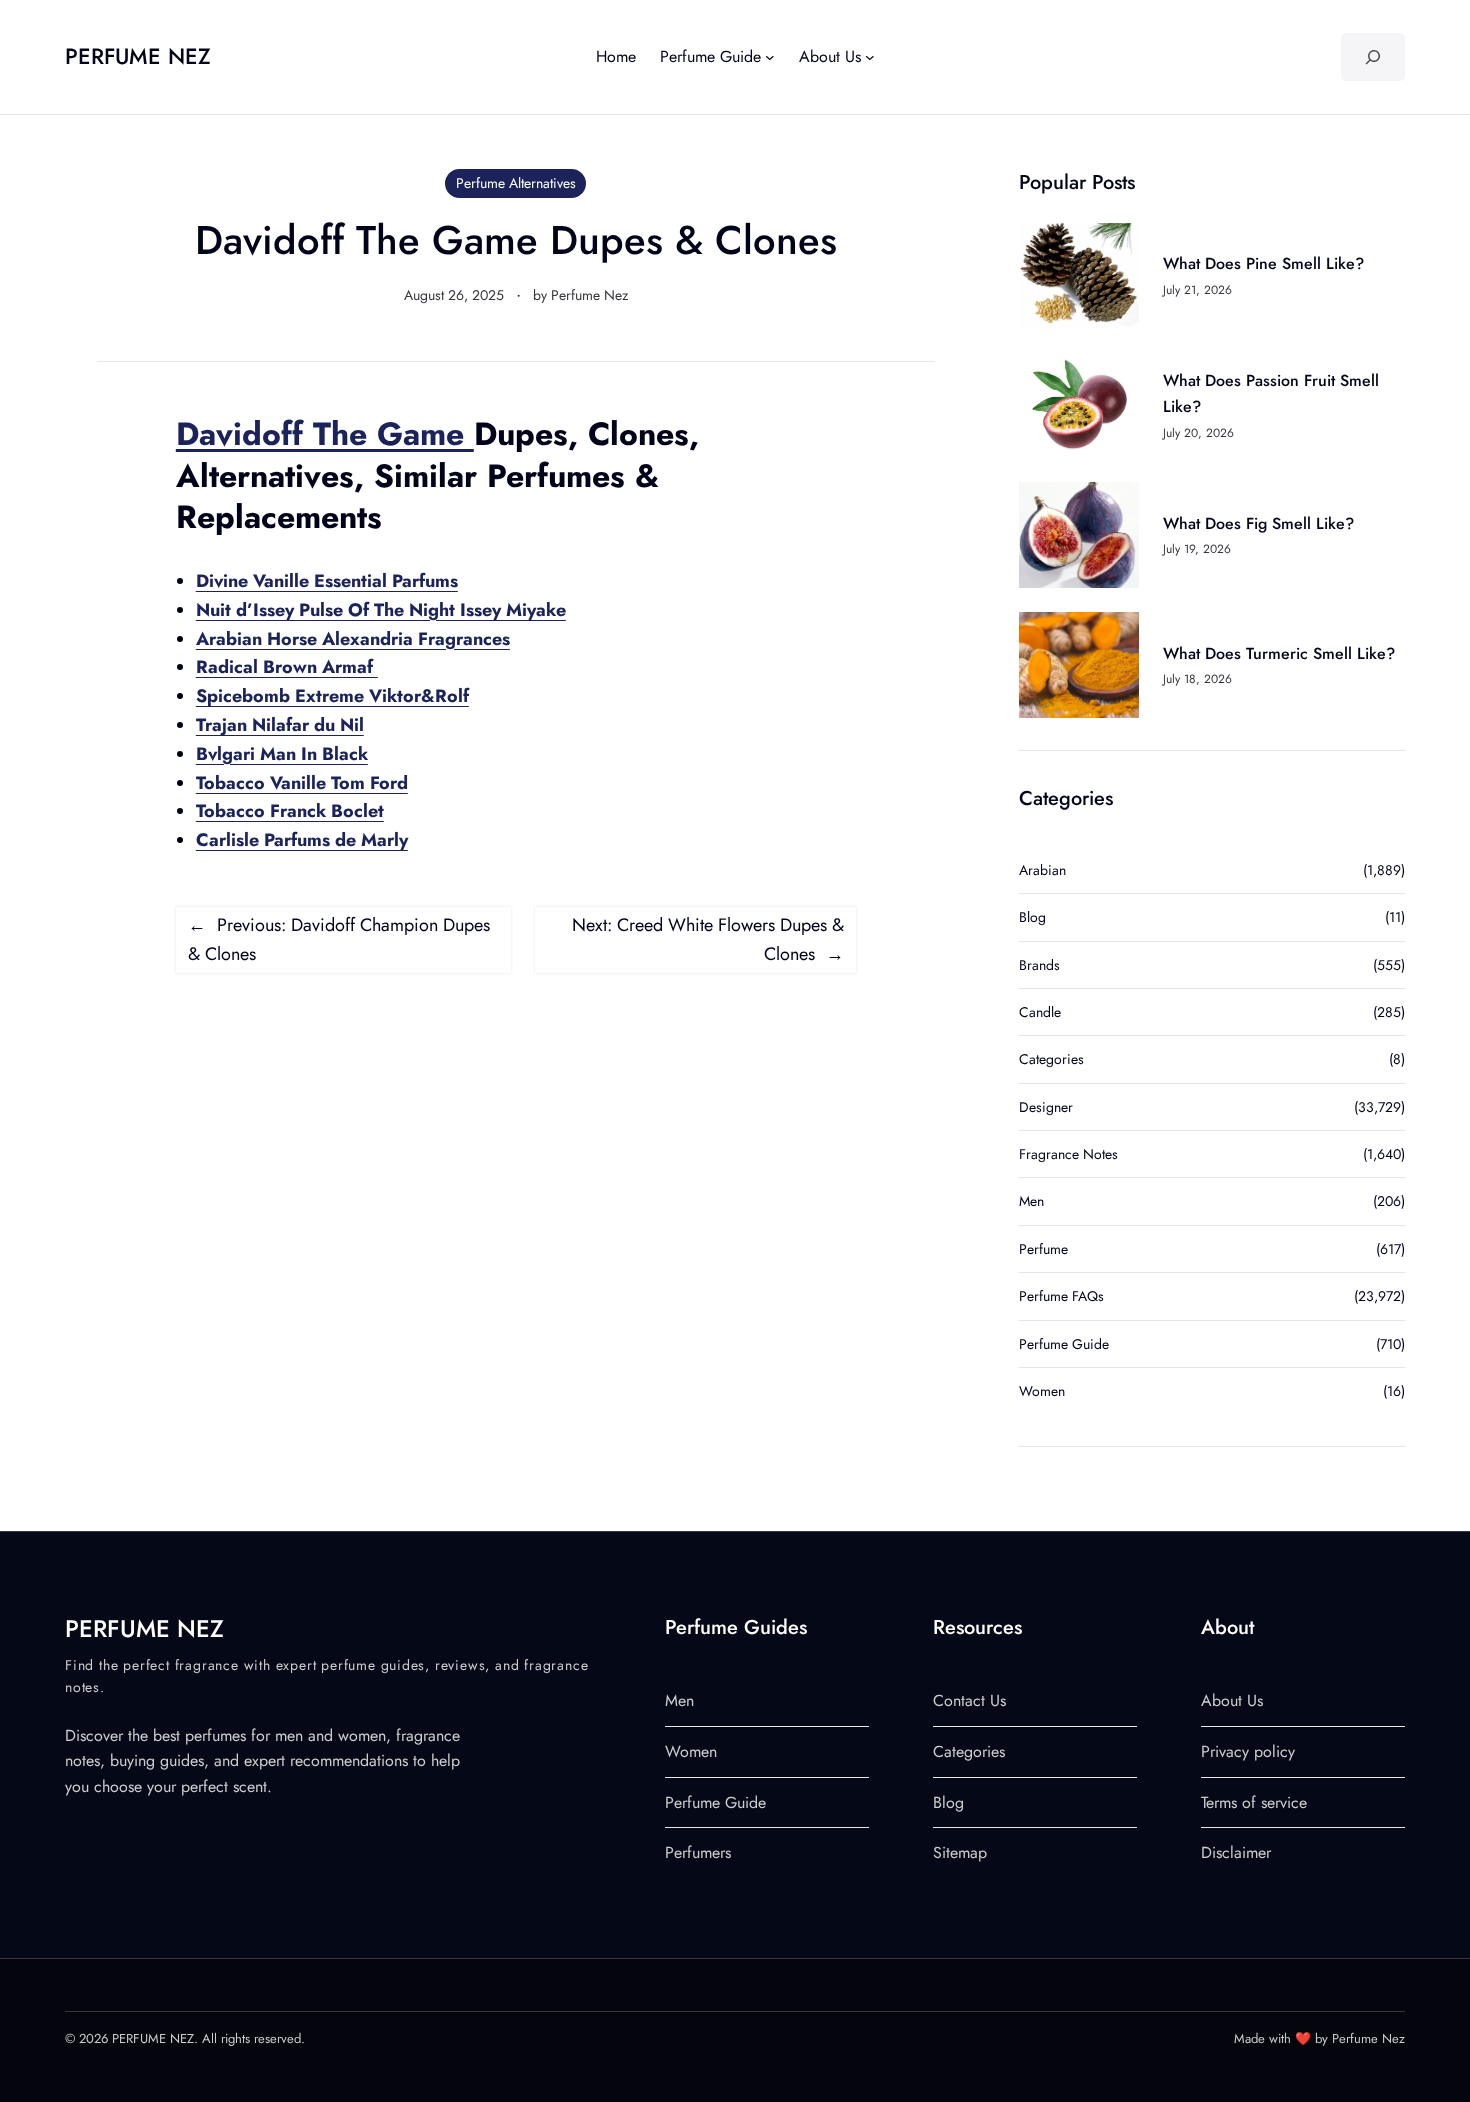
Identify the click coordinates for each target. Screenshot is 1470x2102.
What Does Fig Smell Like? (1258, 523)
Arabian (1042, 870)
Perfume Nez (589, 295)
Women (1042, 1391)
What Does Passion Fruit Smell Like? (1271, 393)
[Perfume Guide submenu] (770, 57)
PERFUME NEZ (138, 56)
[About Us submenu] (870, 57)
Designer (1046, 1107)
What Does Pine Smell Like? (1263, 263)
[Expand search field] (1373, 57)
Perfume (1043, 1249)
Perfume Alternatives (516, 183)
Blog (1032, 917)
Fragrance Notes (1068, 1154)
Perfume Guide (1064, 1344)
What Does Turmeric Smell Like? (1279, 653)
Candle (1040, 1012)
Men (1031, 1201)
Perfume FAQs (1061, 1296)
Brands (1039, 965)
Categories (1051, 1059)
